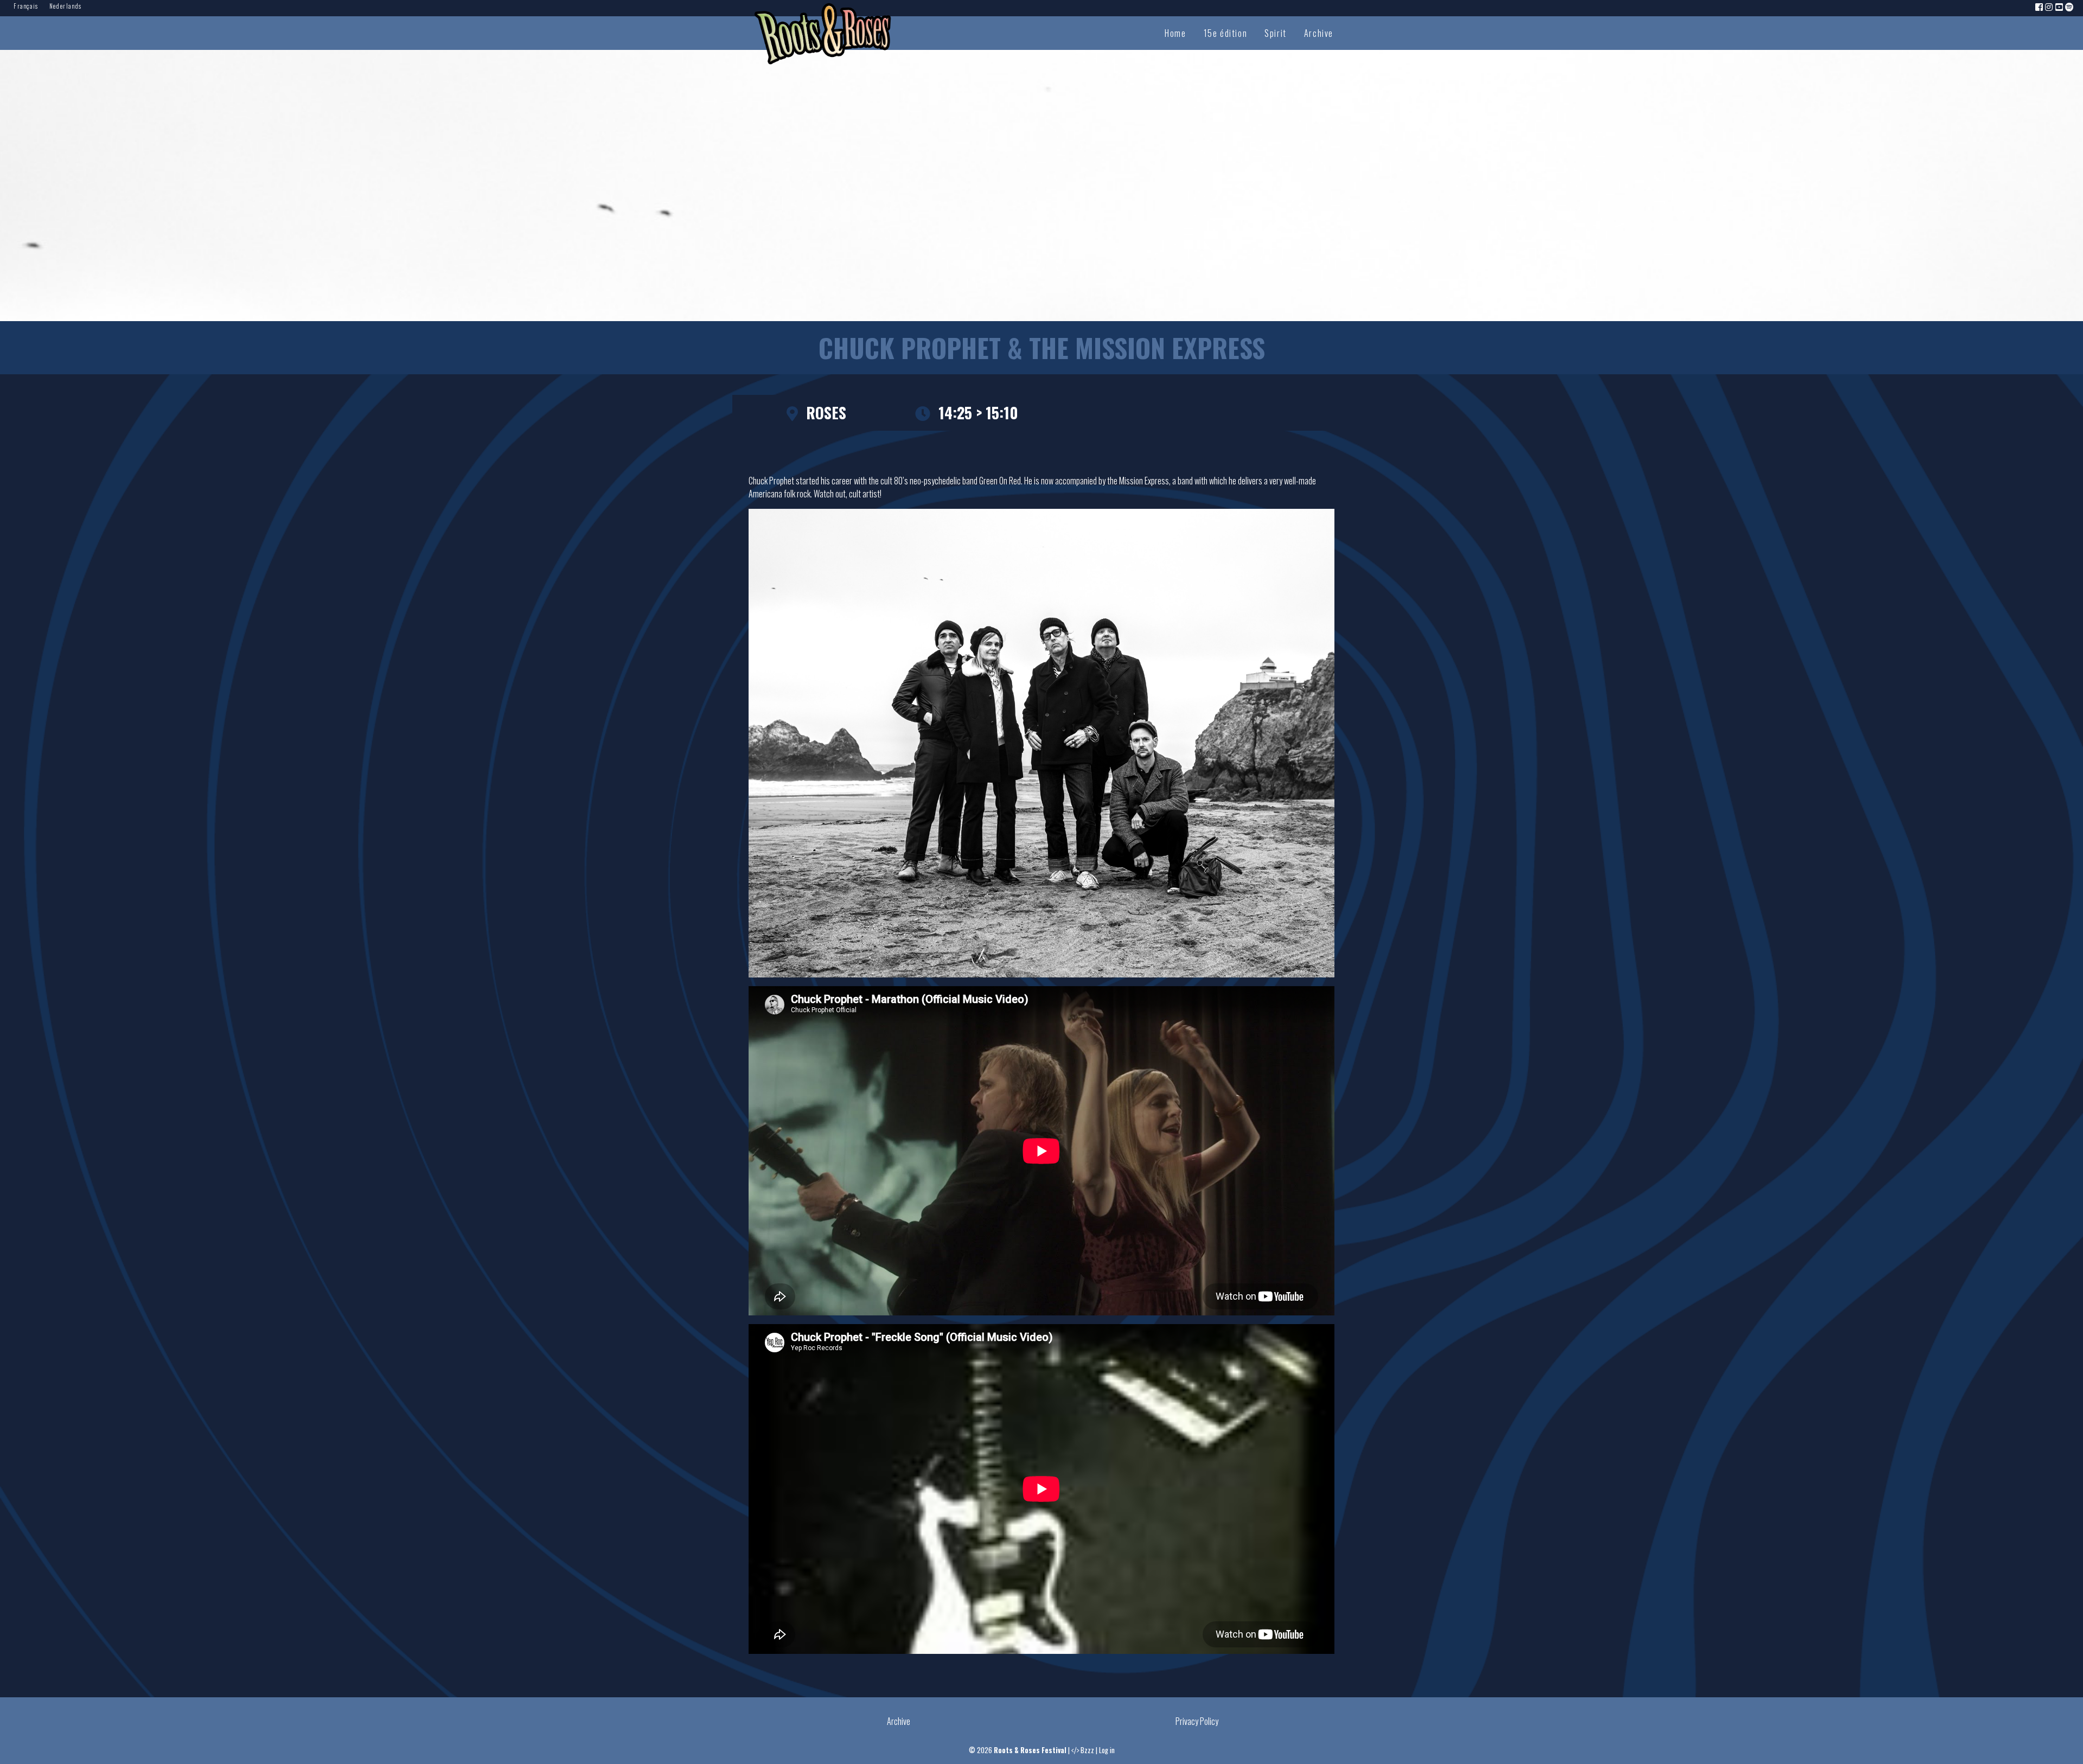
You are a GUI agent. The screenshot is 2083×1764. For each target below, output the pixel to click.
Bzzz (1087, 1750)
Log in (1107, 1750)
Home (1175, 33)
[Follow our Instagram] (2049, 7)
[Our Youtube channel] (2060, 7)
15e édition (1226, 33)
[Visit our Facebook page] (2040, 7)
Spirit (1276, 33)
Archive (1319, 33)
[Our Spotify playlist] (2070, 7)
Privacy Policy (1197, 1721)
